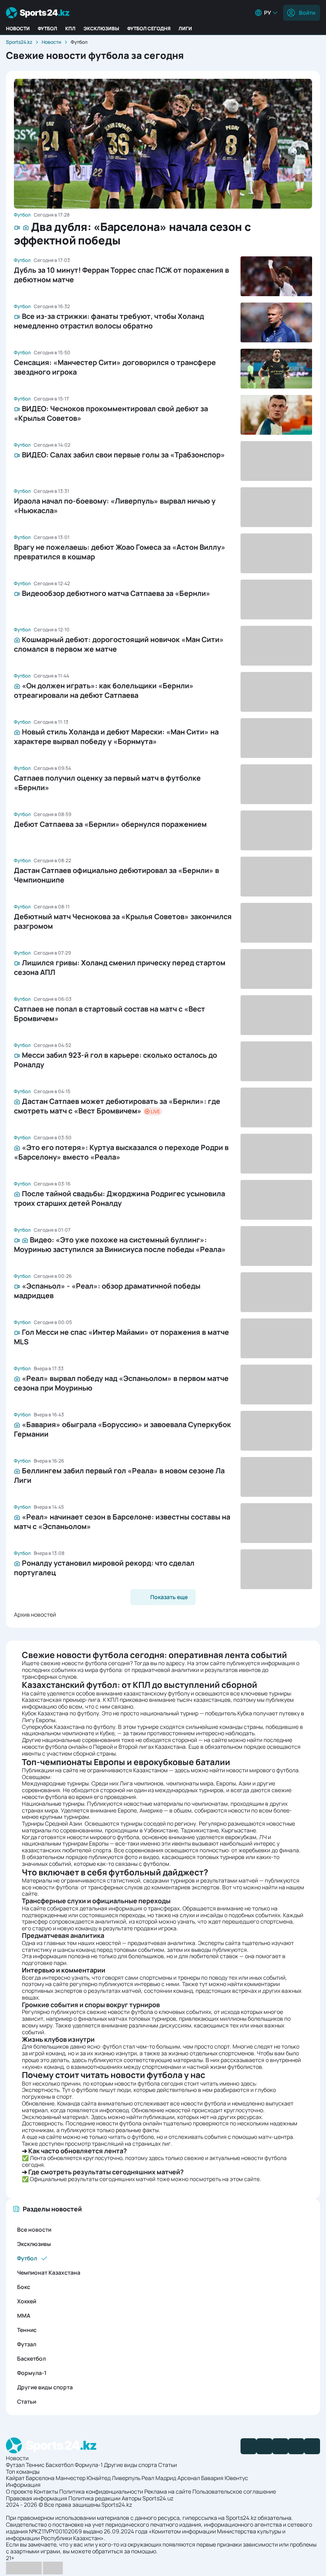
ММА (24, 2315)
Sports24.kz (19, 42)
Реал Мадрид (159, 2478)
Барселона (40, 2478)
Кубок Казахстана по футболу (60, 1713)
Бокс (24, 2287)
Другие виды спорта (45, 2387)
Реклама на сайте (168, 2491)
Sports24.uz (158, 2498)
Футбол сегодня (149, 28)
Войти (307, 13)
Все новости (34, 2229)
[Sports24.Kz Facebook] (248, 2446)
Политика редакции (94, 2498)
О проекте (19, 2491)
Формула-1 (32, 2373)
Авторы (131, 2498)
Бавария (212, 2478)
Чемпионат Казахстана (49, 2272)
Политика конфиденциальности (101, 2491)
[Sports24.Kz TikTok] (296, 2446)
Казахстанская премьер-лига (61, 1700)
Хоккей (27, 2301)
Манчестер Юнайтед (83, 2478)
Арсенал (189, 2478)
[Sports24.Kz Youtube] (280, 2446)
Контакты (46, 2491)
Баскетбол (31, 2358)
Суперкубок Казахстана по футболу (69, 1727)
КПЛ (70, 28)
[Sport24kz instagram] (312, 2446)
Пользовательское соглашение (234, 2491)
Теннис (27, 2330)
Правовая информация (37, 2498)
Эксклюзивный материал (55, 2117)
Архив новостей (35, 1614)
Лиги (185, 28)
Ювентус (236, 2478)
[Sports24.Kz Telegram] (264, 2446)
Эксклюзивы (101, 28)
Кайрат (15, 2478)
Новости (18, 28)
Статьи (27, 2401)
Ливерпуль (126, 2478)
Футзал (27, 2344)
